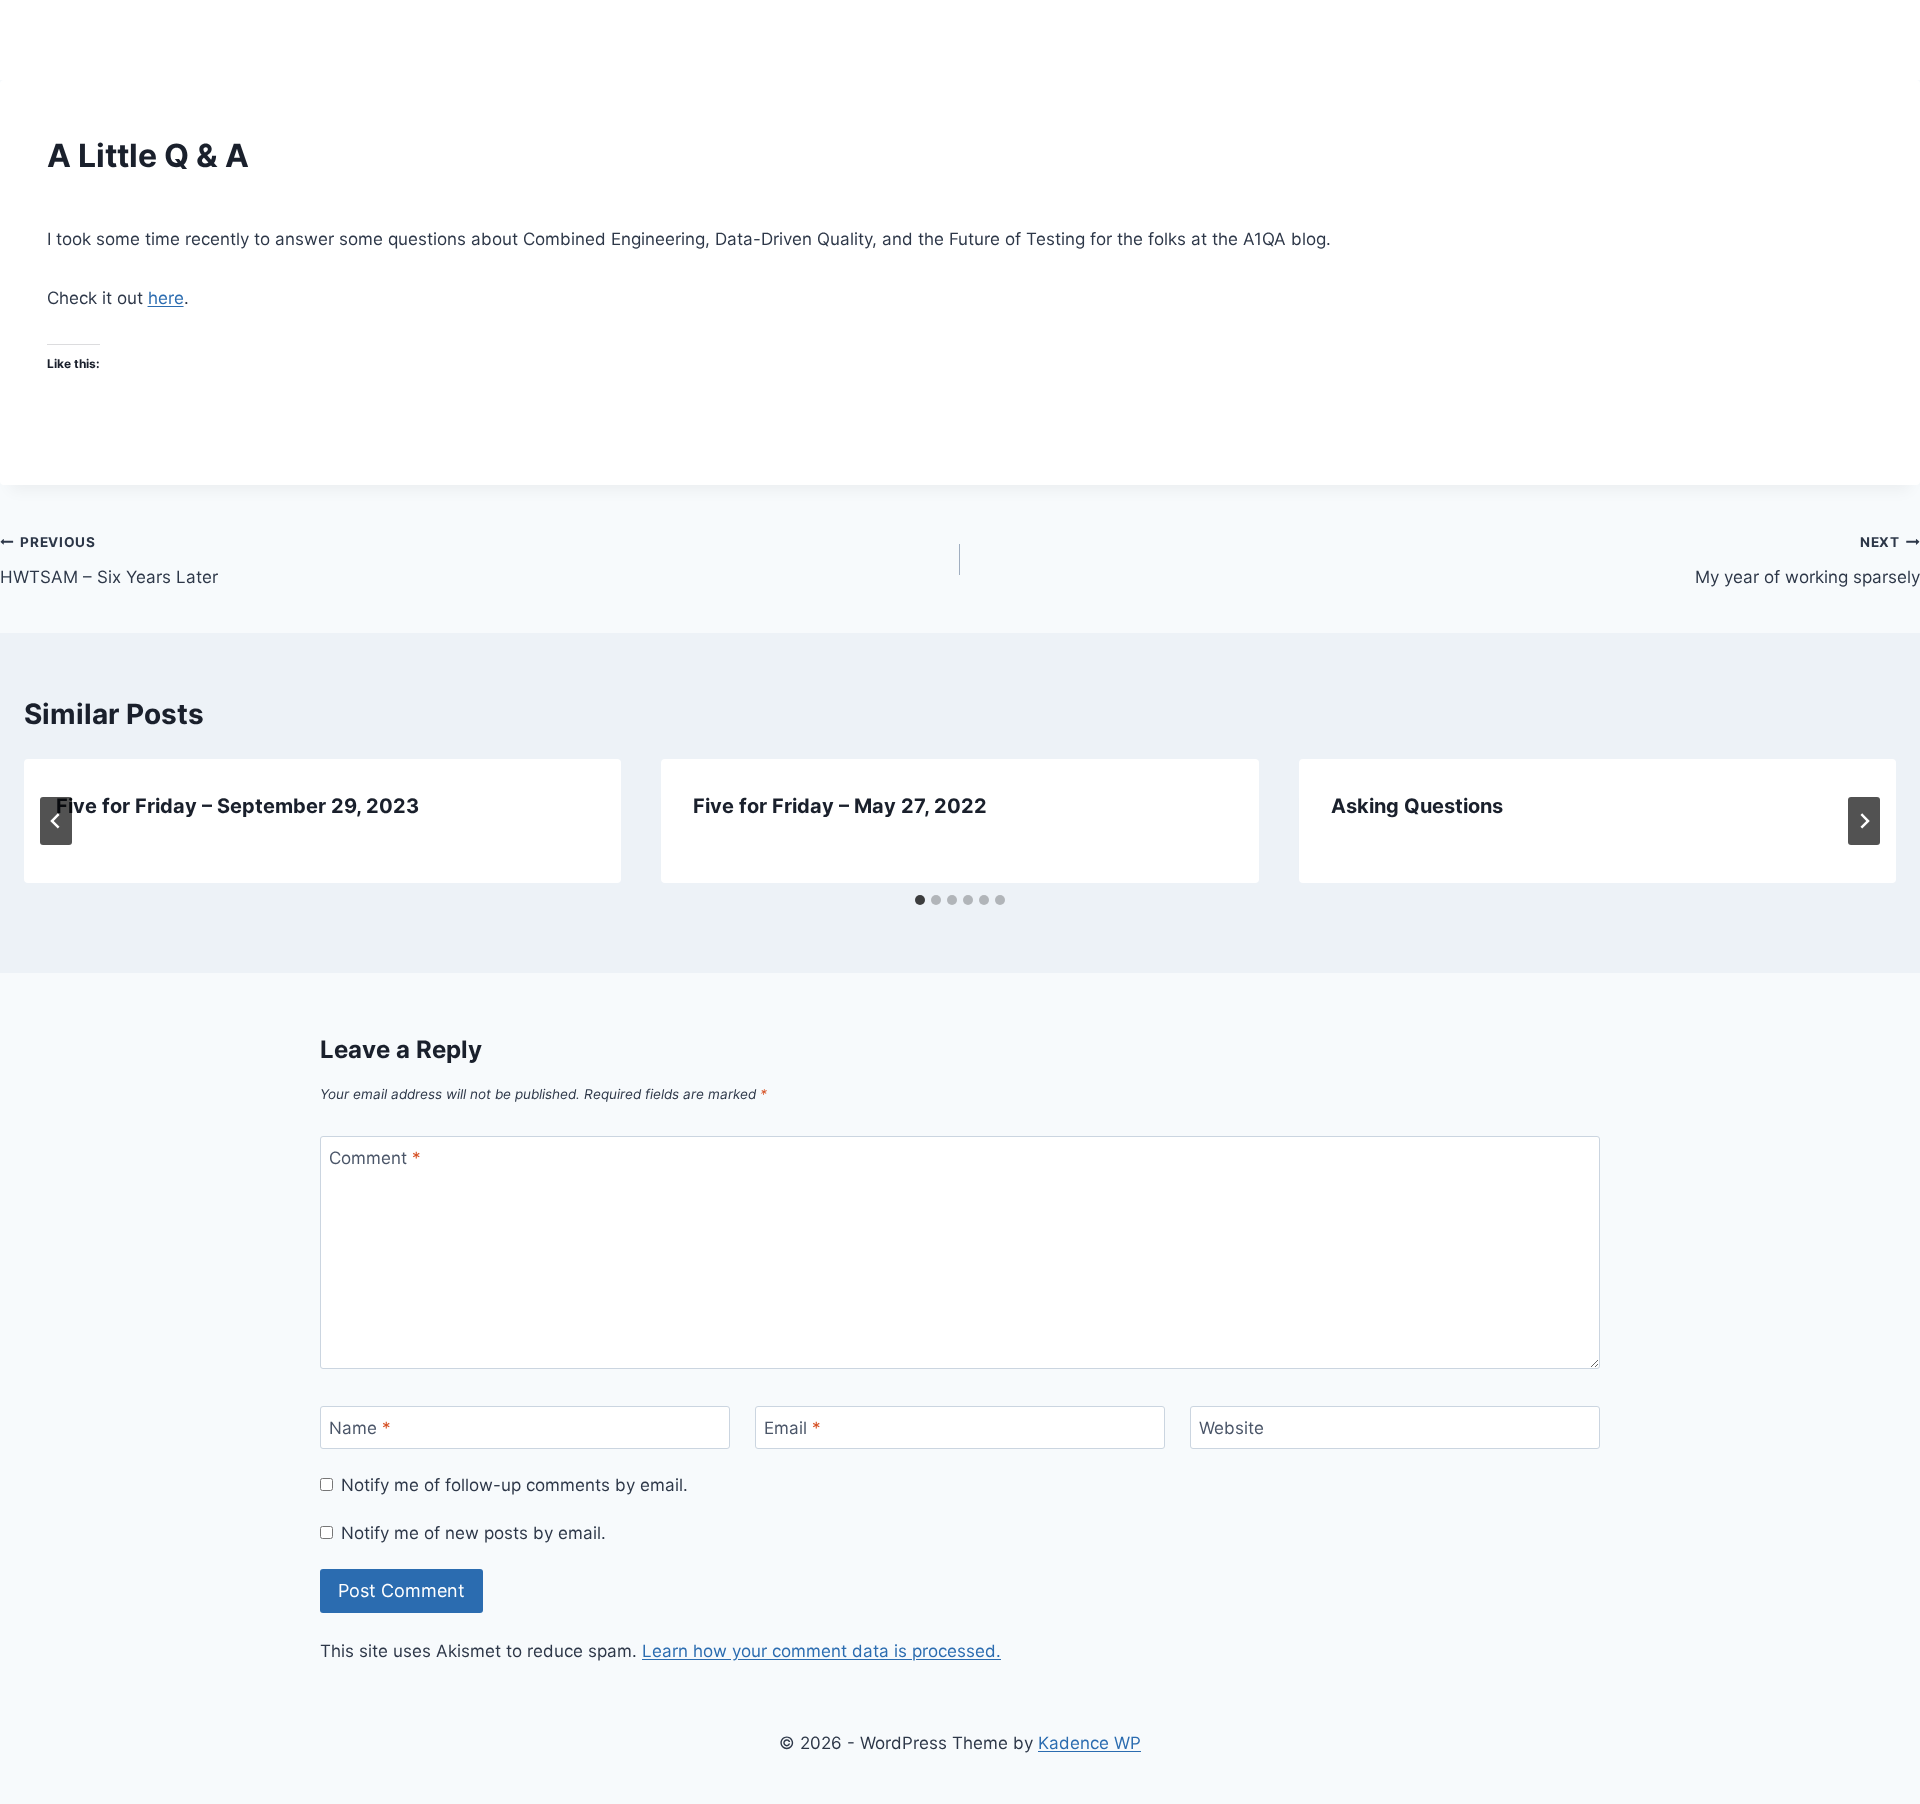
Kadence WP (1089, 1743)
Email (792, 1428)
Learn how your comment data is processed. (821, 1651)
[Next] (1864, 821)
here (166, 298)
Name (360, 1428)
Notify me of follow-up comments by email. (514, 1485)
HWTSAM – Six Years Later (109, 560)
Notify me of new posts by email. (473, 1533)
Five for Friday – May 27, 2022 (840, 806)
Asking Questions (1417, 806)
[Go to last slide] (56, 821)
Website (1231, 1428)
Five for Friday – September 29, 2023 (237, 806)
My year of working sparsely (1807, 560)
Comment (375, 1158)
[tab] (920, 900)
